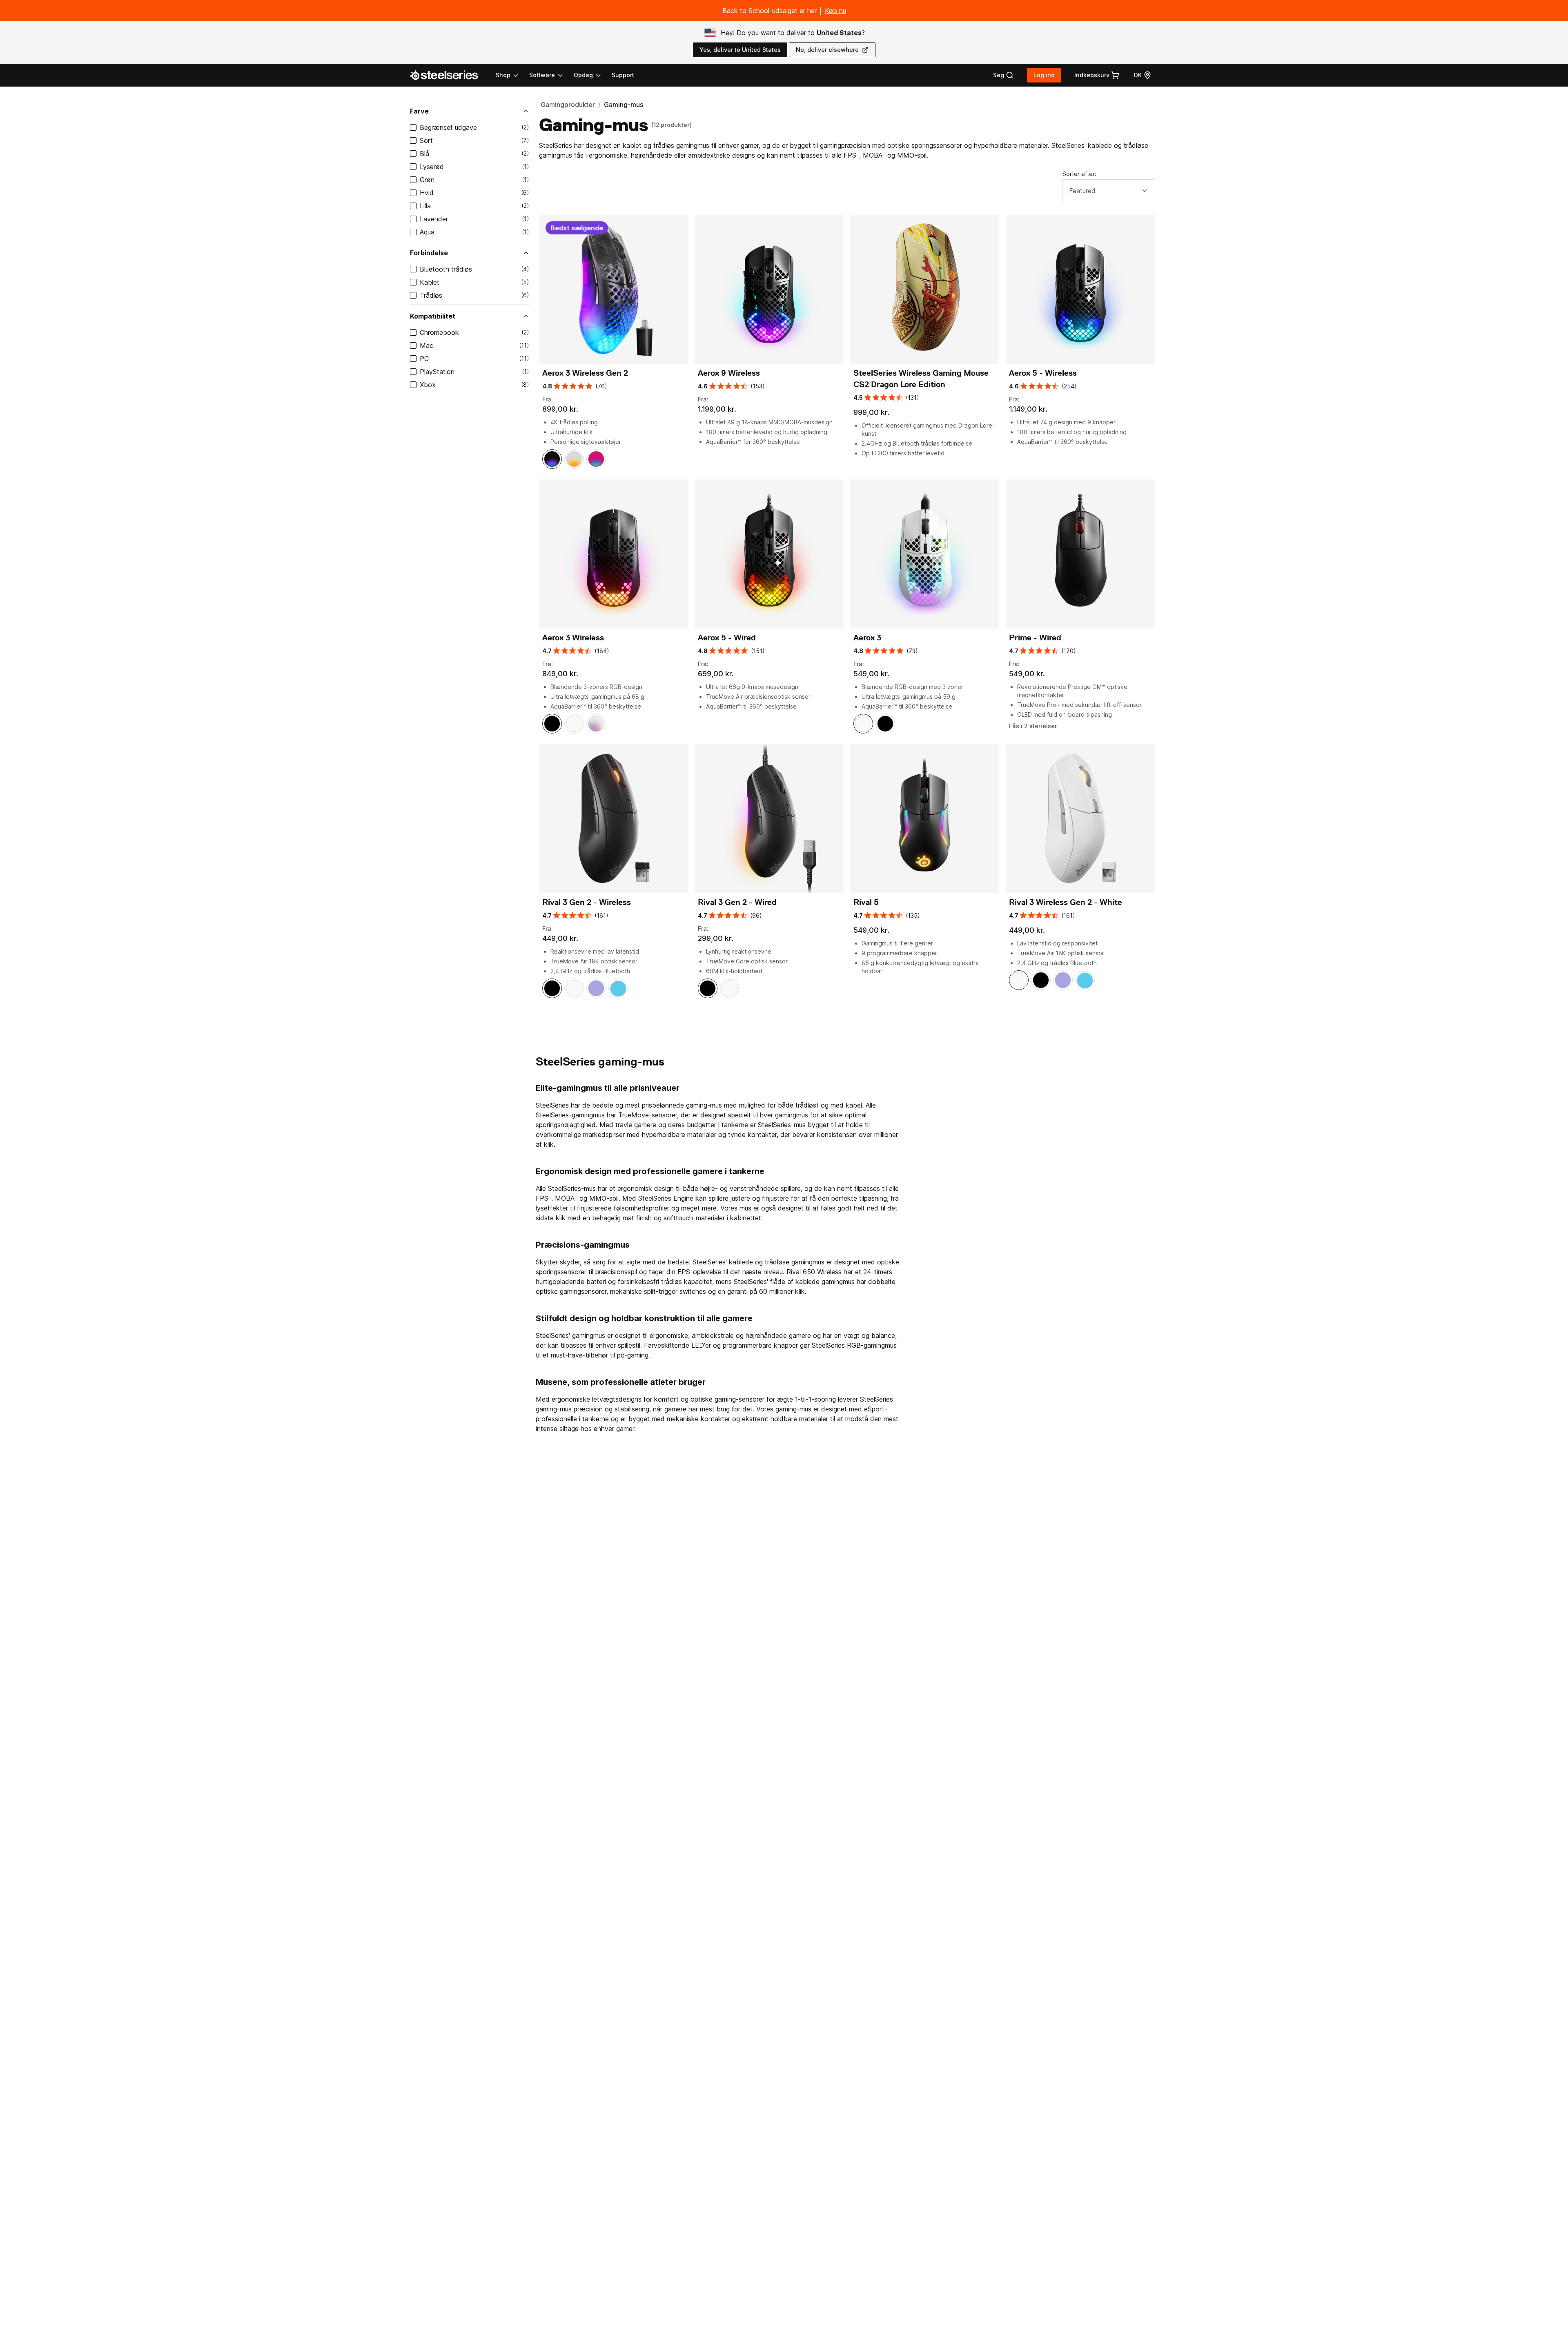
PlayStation (437, 372)
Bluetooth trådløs (446, 269)
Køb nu (835, 11)
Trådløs (431, 295)
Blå (424, 154)
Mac (427, 346)
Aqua (427, 232)
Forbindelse (429, 253)
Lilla (425, 206)
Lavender (434, 219)
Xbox (428, 385)
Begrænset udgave (448, 127)
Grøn (427, 180)
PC (424, 359)
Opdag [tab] (583, 75)
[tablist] (549, 75)
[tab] (1003, 75)
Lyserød (432, 167)
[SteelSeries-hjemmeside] (449, 75)
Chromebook (439, 332)
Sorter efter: (1079, 174)
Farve (419, 111)
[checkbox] (413, 127)
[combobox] (1109, 191)
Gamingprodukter (568, 105)
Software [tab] (542, 75)
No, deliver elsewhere (827, 50)
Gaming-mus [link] (624, 105)
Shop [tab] (503, 75)
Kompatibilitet (433, 316)
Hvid (427, 193)
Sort (426, 140)
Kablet (430, 282)
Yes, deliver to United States (740, 50)
